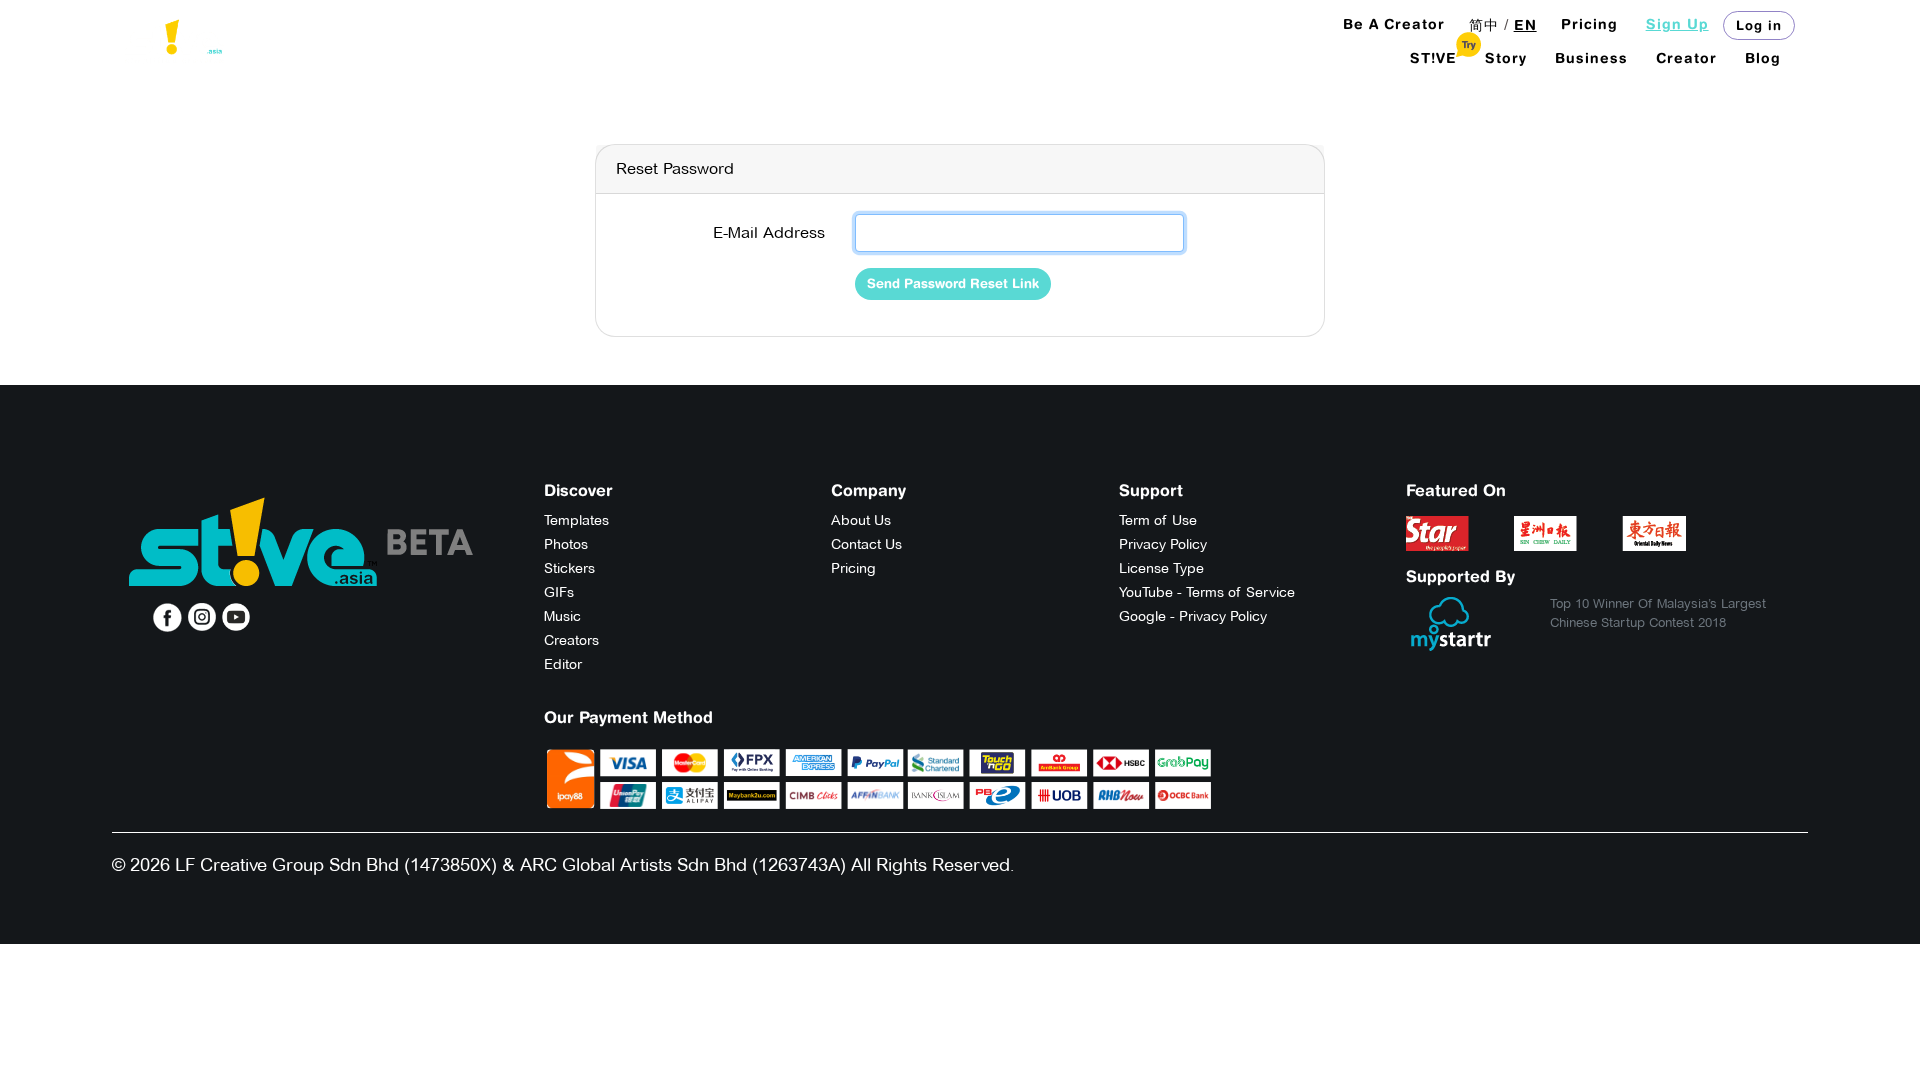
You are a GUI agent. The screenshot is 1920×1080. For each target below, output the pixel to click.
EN (1525, 25)
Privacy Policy (1163, 544)
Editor (563, 664)
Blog (1763, 58)
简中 (1484, 25)
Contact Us (866, 544)
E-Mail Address (769, 232)
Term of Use (1158, 520)
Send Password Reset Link (953, 283)
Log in (1759, 25)
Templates (576, 520)
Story (1506, 58)
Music (562, 616)
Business (1591, 58)
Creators (571, 640)
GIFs (559, 592)
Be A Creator (1394, 24)
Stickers (569, 568)
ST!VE (1433, 58)
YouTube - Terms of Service (1207, 592)
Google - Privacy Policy (1193, 616)
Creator (1686, 58)
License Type (1161, 568)
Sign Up (1677, 24)
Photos (566, 544)
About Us (861, 520)
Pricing (1589, 24)
